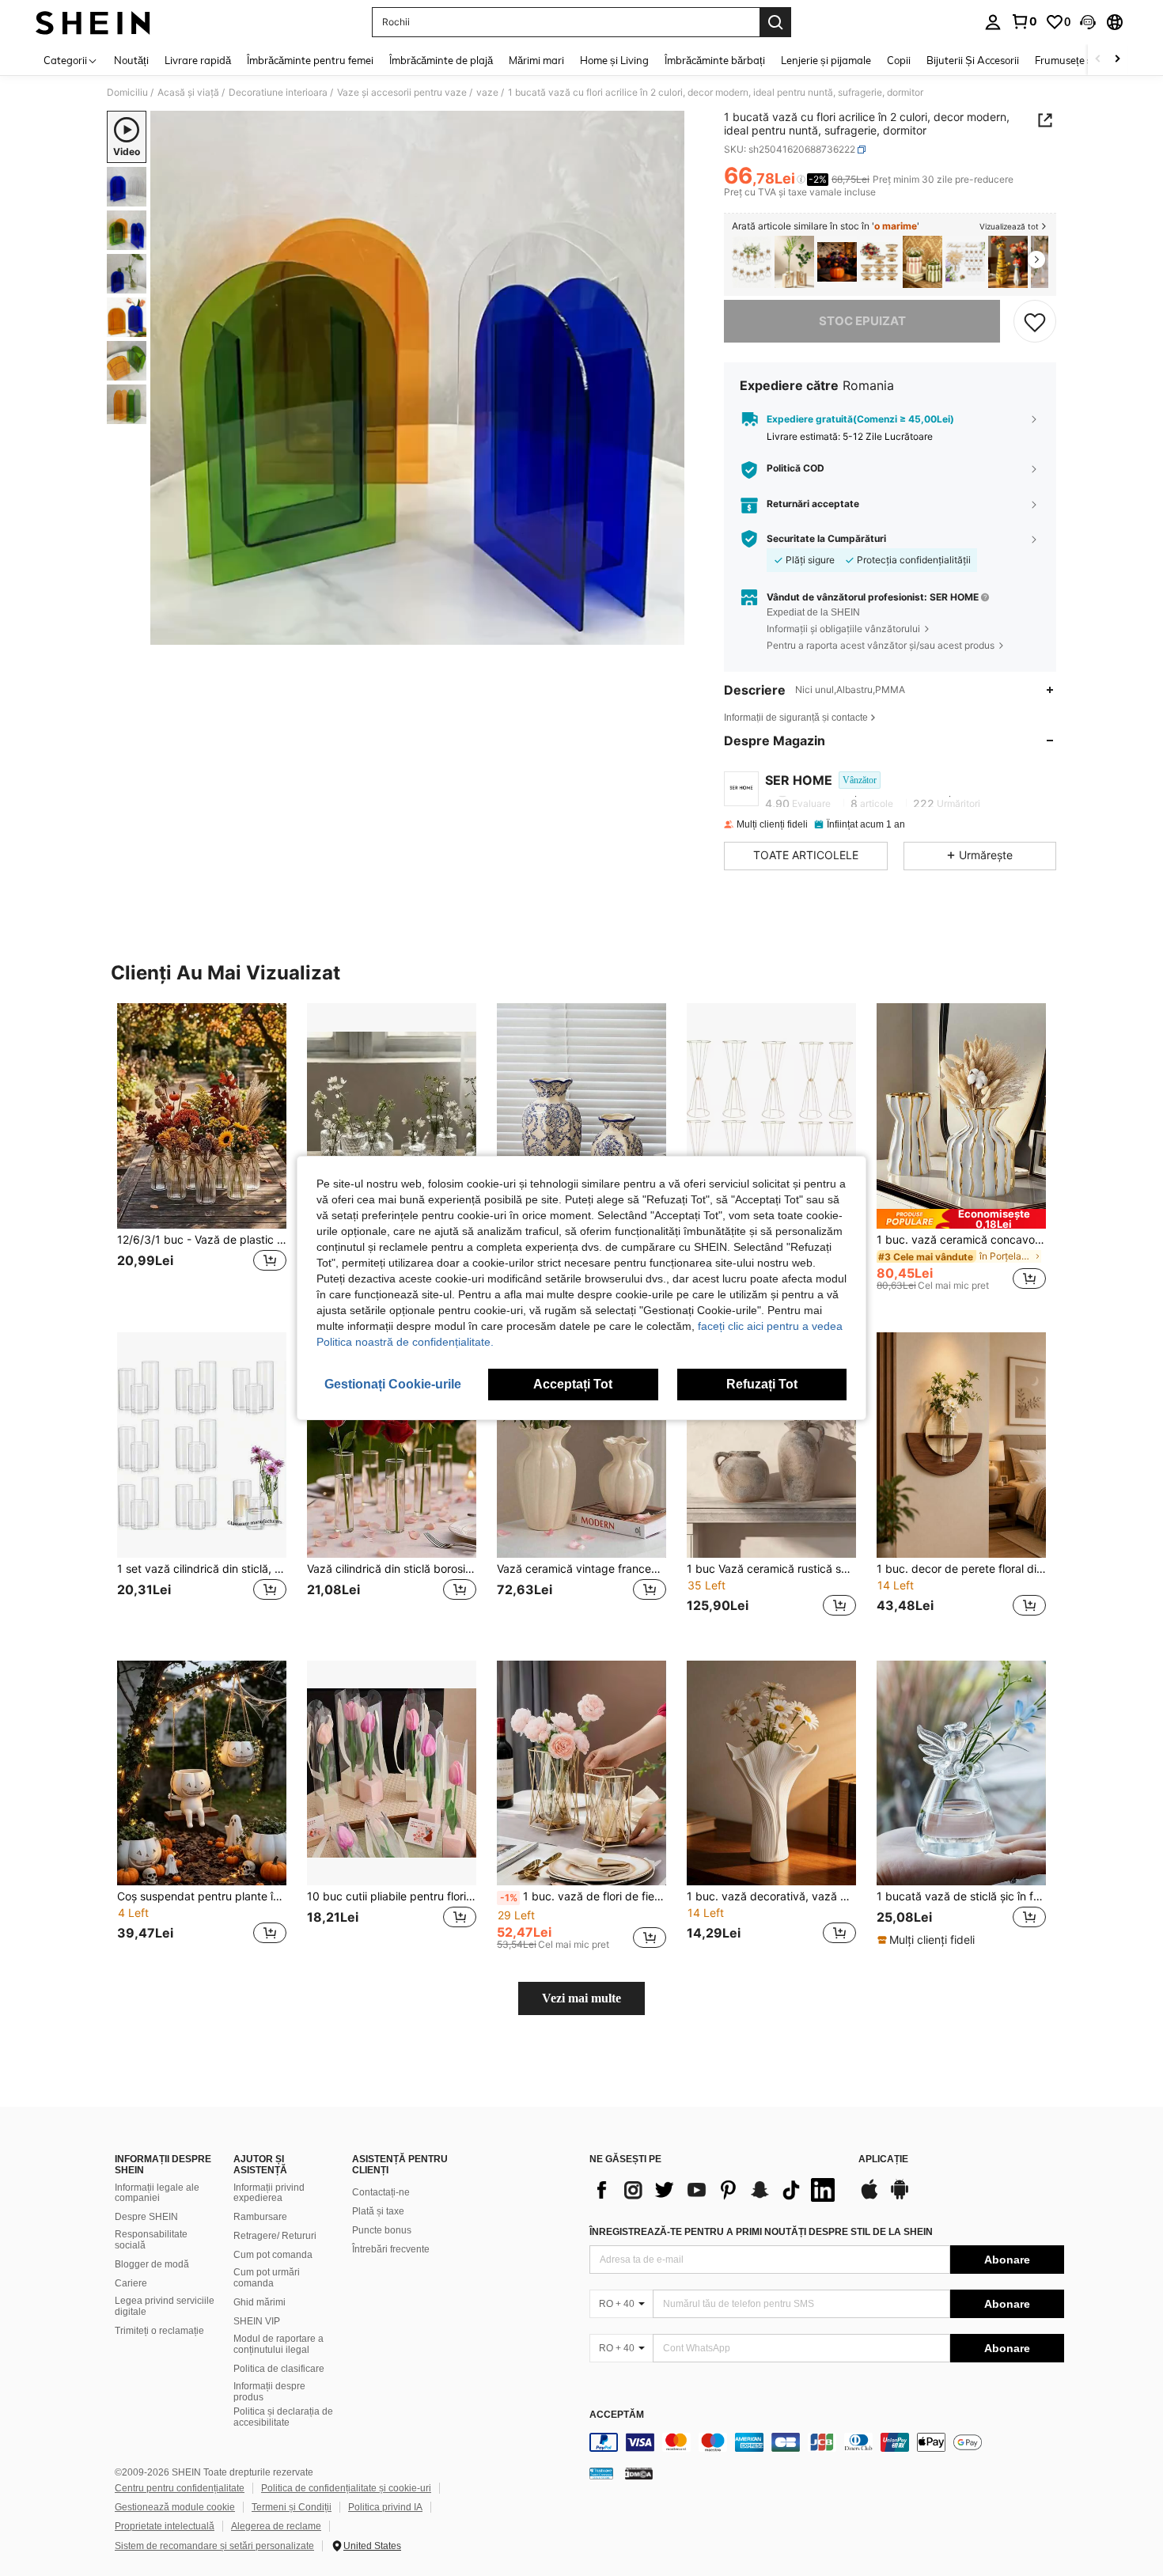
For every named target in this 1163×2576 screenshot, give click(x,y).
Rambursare (260, 2217)
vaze (487, 93)
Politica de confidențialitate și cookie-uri (346, 2488)
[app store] (869, 2197)
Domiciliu (127, 93)
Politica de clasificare (279, 2369)
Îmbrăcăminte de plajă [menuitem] (441, 60)
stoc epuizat (862, 321)
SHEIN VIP (257, 2321)
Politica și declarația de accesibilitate (283, 2417)
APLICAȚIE (883, 2159)
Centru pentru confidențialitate (180, 2488)
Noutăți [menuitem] (131, 60)
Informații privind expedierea (269, 2193)
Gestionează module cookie (175, 2507)
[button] (1088, 22)
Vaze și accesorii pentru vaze (402, 93)
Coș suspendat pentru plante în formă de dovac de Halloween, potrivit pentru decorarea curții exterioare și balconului (202, 1896)
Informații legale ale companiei (157, 2193)
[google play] (900, 2197)
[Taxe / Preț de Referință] (801, 180)
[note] (961, 1219)
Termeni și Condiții (292, 2507)
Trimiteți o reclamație (159, 2331)
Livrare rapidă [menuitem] (198, 60)
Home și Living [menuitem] (614, 60)
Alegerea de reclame (276, 2526)
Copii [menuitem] (899, 60)
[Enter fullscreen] (668, 632)
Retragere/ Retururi (275, 2236)
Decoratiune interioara (278, 93)
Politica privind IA (385, 2507)
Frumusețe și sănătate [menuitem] (1087, 60)
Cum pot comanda (273, 2255)
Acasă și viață (188, 93)
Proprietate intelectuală (165, 2526)
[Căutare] (775, 22)
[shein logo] (93, 22)
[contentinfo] (827, 2442)
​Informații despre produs (269, 2392)
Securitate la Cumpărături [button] (826, 539)
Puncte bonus (382, 2230)
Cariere (131, 2283)
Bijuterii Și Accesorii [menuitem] (973, 60)
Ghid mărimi (259, 2302)
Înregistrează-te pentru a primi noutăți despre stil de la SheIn (761, 2232)
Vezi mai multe (581, 1998)
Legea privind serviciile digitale (165, 2306)
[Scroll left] (1098, 60)
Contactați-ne (381, 2192)
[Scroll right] (1117, 60)
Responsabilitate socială (151, 2240)
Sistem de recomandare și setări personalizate (214, 2546)
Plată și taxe (378, 2211)
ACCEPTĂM (617, 2415)
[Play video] (418, 378)
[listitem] (752, 262)
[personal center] (993, 22)
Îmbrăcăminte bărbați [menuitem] (715, 60)
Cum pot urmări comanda (267, 2278)
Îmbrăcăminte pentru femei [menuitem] (310, 60)
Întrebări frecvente (391, 2249)
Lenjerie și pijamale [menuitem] (826, 60)
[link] (1024, 21)
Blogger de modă (152, 2264)
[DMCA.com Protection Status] (639, 2473)
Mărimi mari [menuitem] (536, 60)
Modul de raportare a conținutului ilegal (278, 2344)
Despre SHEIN (146, 2217)
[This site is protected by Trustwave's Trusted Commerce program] (601, 2473)
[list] (716, 2190)
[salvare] (1035, 321)
